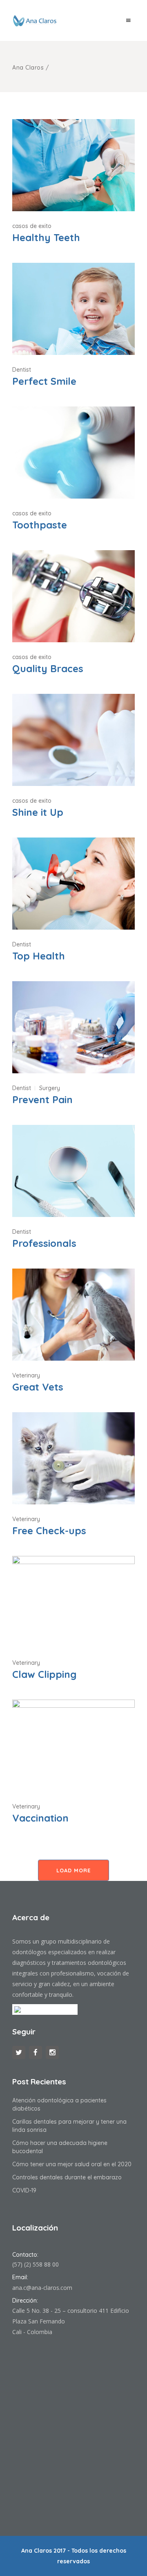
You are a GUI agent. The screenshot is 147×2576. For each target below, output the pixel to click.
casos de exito (32, 226)
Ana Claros (28, 68)
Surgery (50, 1088)
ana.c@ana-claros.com (42, 2288)
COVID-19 (24, 2190)
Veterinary (26, 1375)
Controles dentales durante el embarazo (67, 2177)
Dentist (22, 370)
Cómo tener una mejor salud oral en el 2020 (72, 2164)
